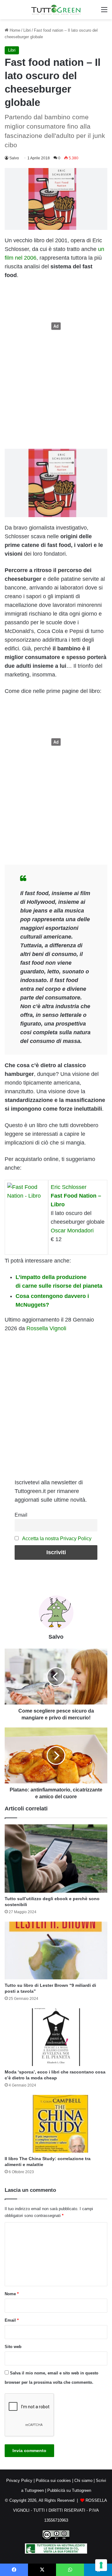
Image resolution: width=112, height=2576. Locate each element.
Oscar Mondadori (72, 1231)
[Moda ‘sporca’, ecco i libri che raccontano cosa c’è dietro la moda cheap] (56, 2037)
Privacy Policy (19, 2480)
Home (14, 30)
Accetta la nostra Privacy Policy (57, 1538)
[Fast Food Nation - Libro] (26, 1187)
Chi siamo (83, 2480)
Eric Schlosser (69, 1187)
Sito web (13, 2347)
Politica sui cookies (53, 2480)
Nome (12, 2294)
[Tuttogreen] (56, 10)
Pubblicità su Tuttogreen (69, 2490)
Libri (27, 30)
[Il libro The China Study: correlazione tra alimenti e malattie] (56, 2124)
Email (21, 1515)
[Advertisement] (56, 326)
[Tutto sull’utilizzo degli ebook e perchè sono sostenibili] (56, 1859)
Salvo (14, 158)
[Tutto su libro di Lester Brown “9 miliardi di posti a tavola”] (56, 1950)
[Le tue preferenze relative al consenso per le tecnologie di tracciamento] (101, 2565)
